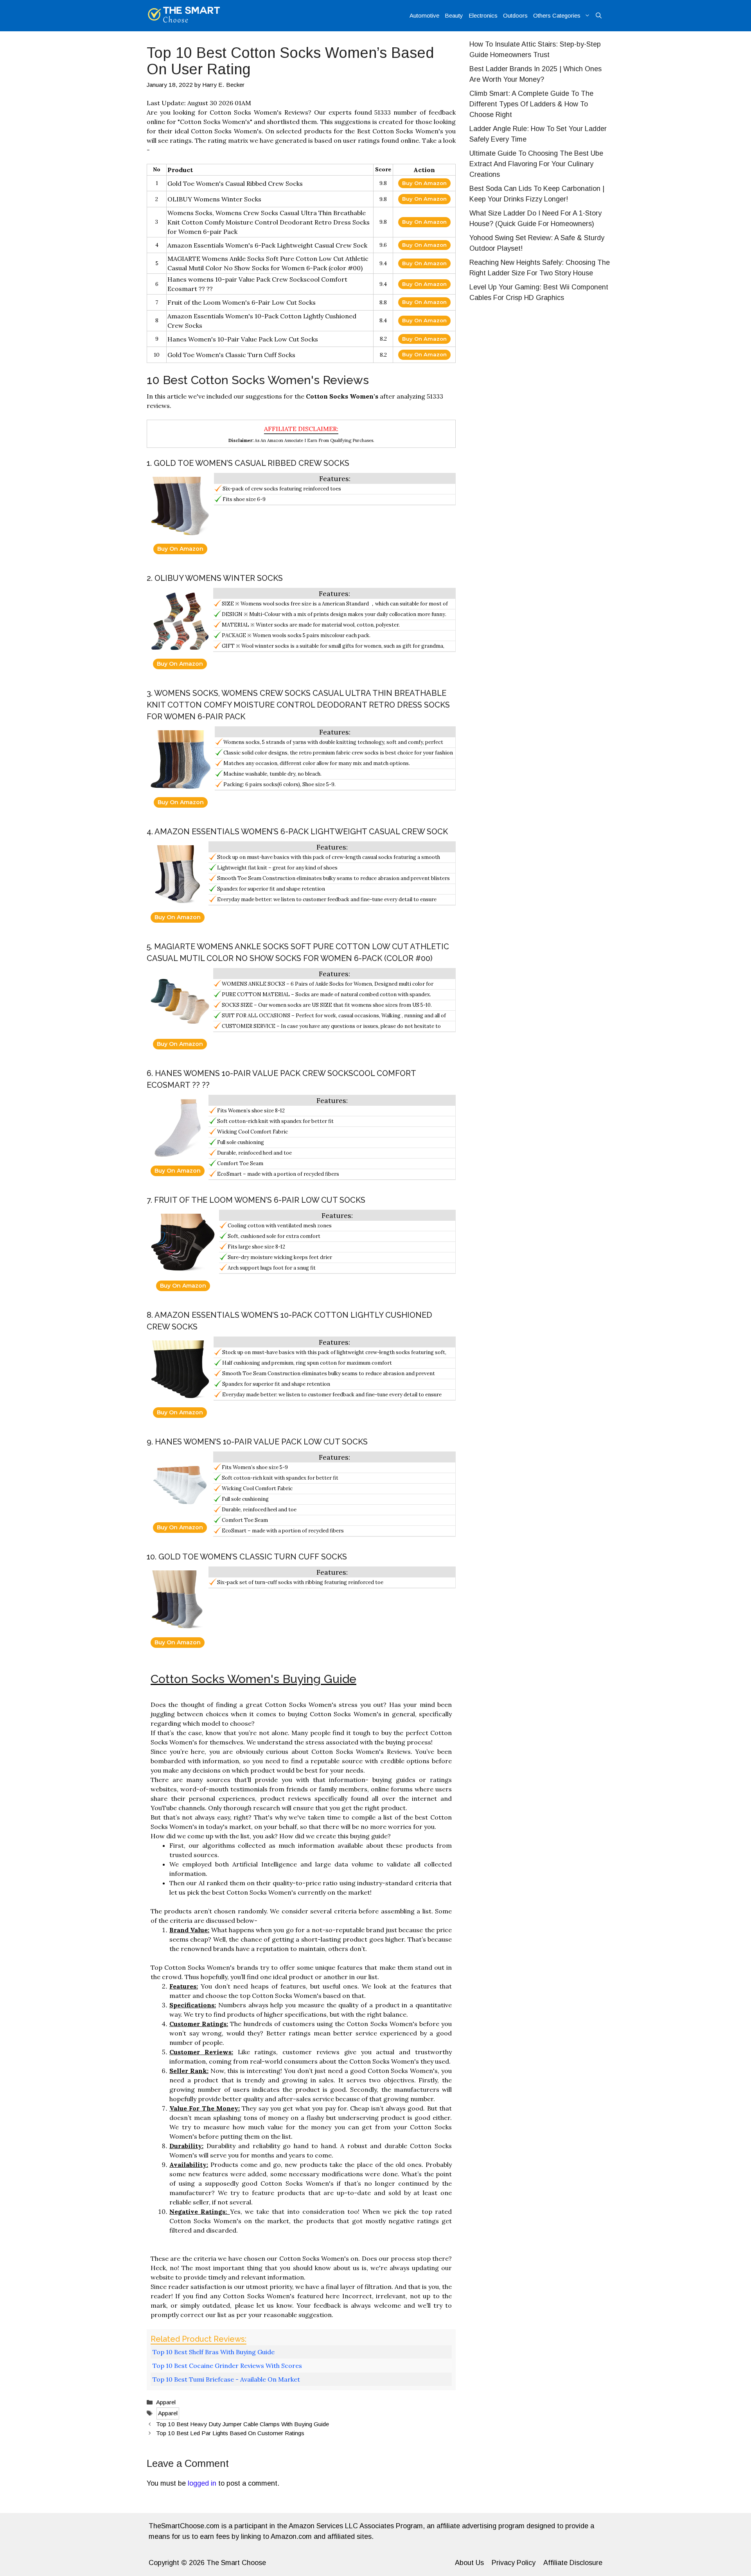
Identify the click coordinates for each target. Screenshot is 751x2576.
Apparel (166, 2402)
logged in (202, 2483)
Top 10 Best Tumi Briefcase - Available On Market (226, 2379)
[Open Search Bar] (599, 16)
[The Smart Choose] (184, 16)
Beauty (454, 15)
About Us (469, 2563)
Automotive (424, 15)
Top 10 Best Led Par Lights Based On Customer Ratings (230, 2433)
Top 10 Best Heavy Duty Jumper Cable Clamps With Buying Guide (243, 2424)
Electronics (483, 15)
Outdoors (515, 15)
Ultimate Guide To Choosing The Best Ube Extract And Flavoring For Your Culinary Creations (536, 164)
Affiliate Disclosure (573, 2563)
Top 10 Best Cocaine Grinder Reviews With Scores (227, 2366)
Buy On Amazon (424, 183)
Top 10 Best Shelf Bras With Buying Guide (214, 2352)
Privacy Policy (514, 2563)
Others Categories (557, 15)
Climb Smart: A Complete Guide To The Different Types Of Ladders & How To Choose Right (531, 104)
